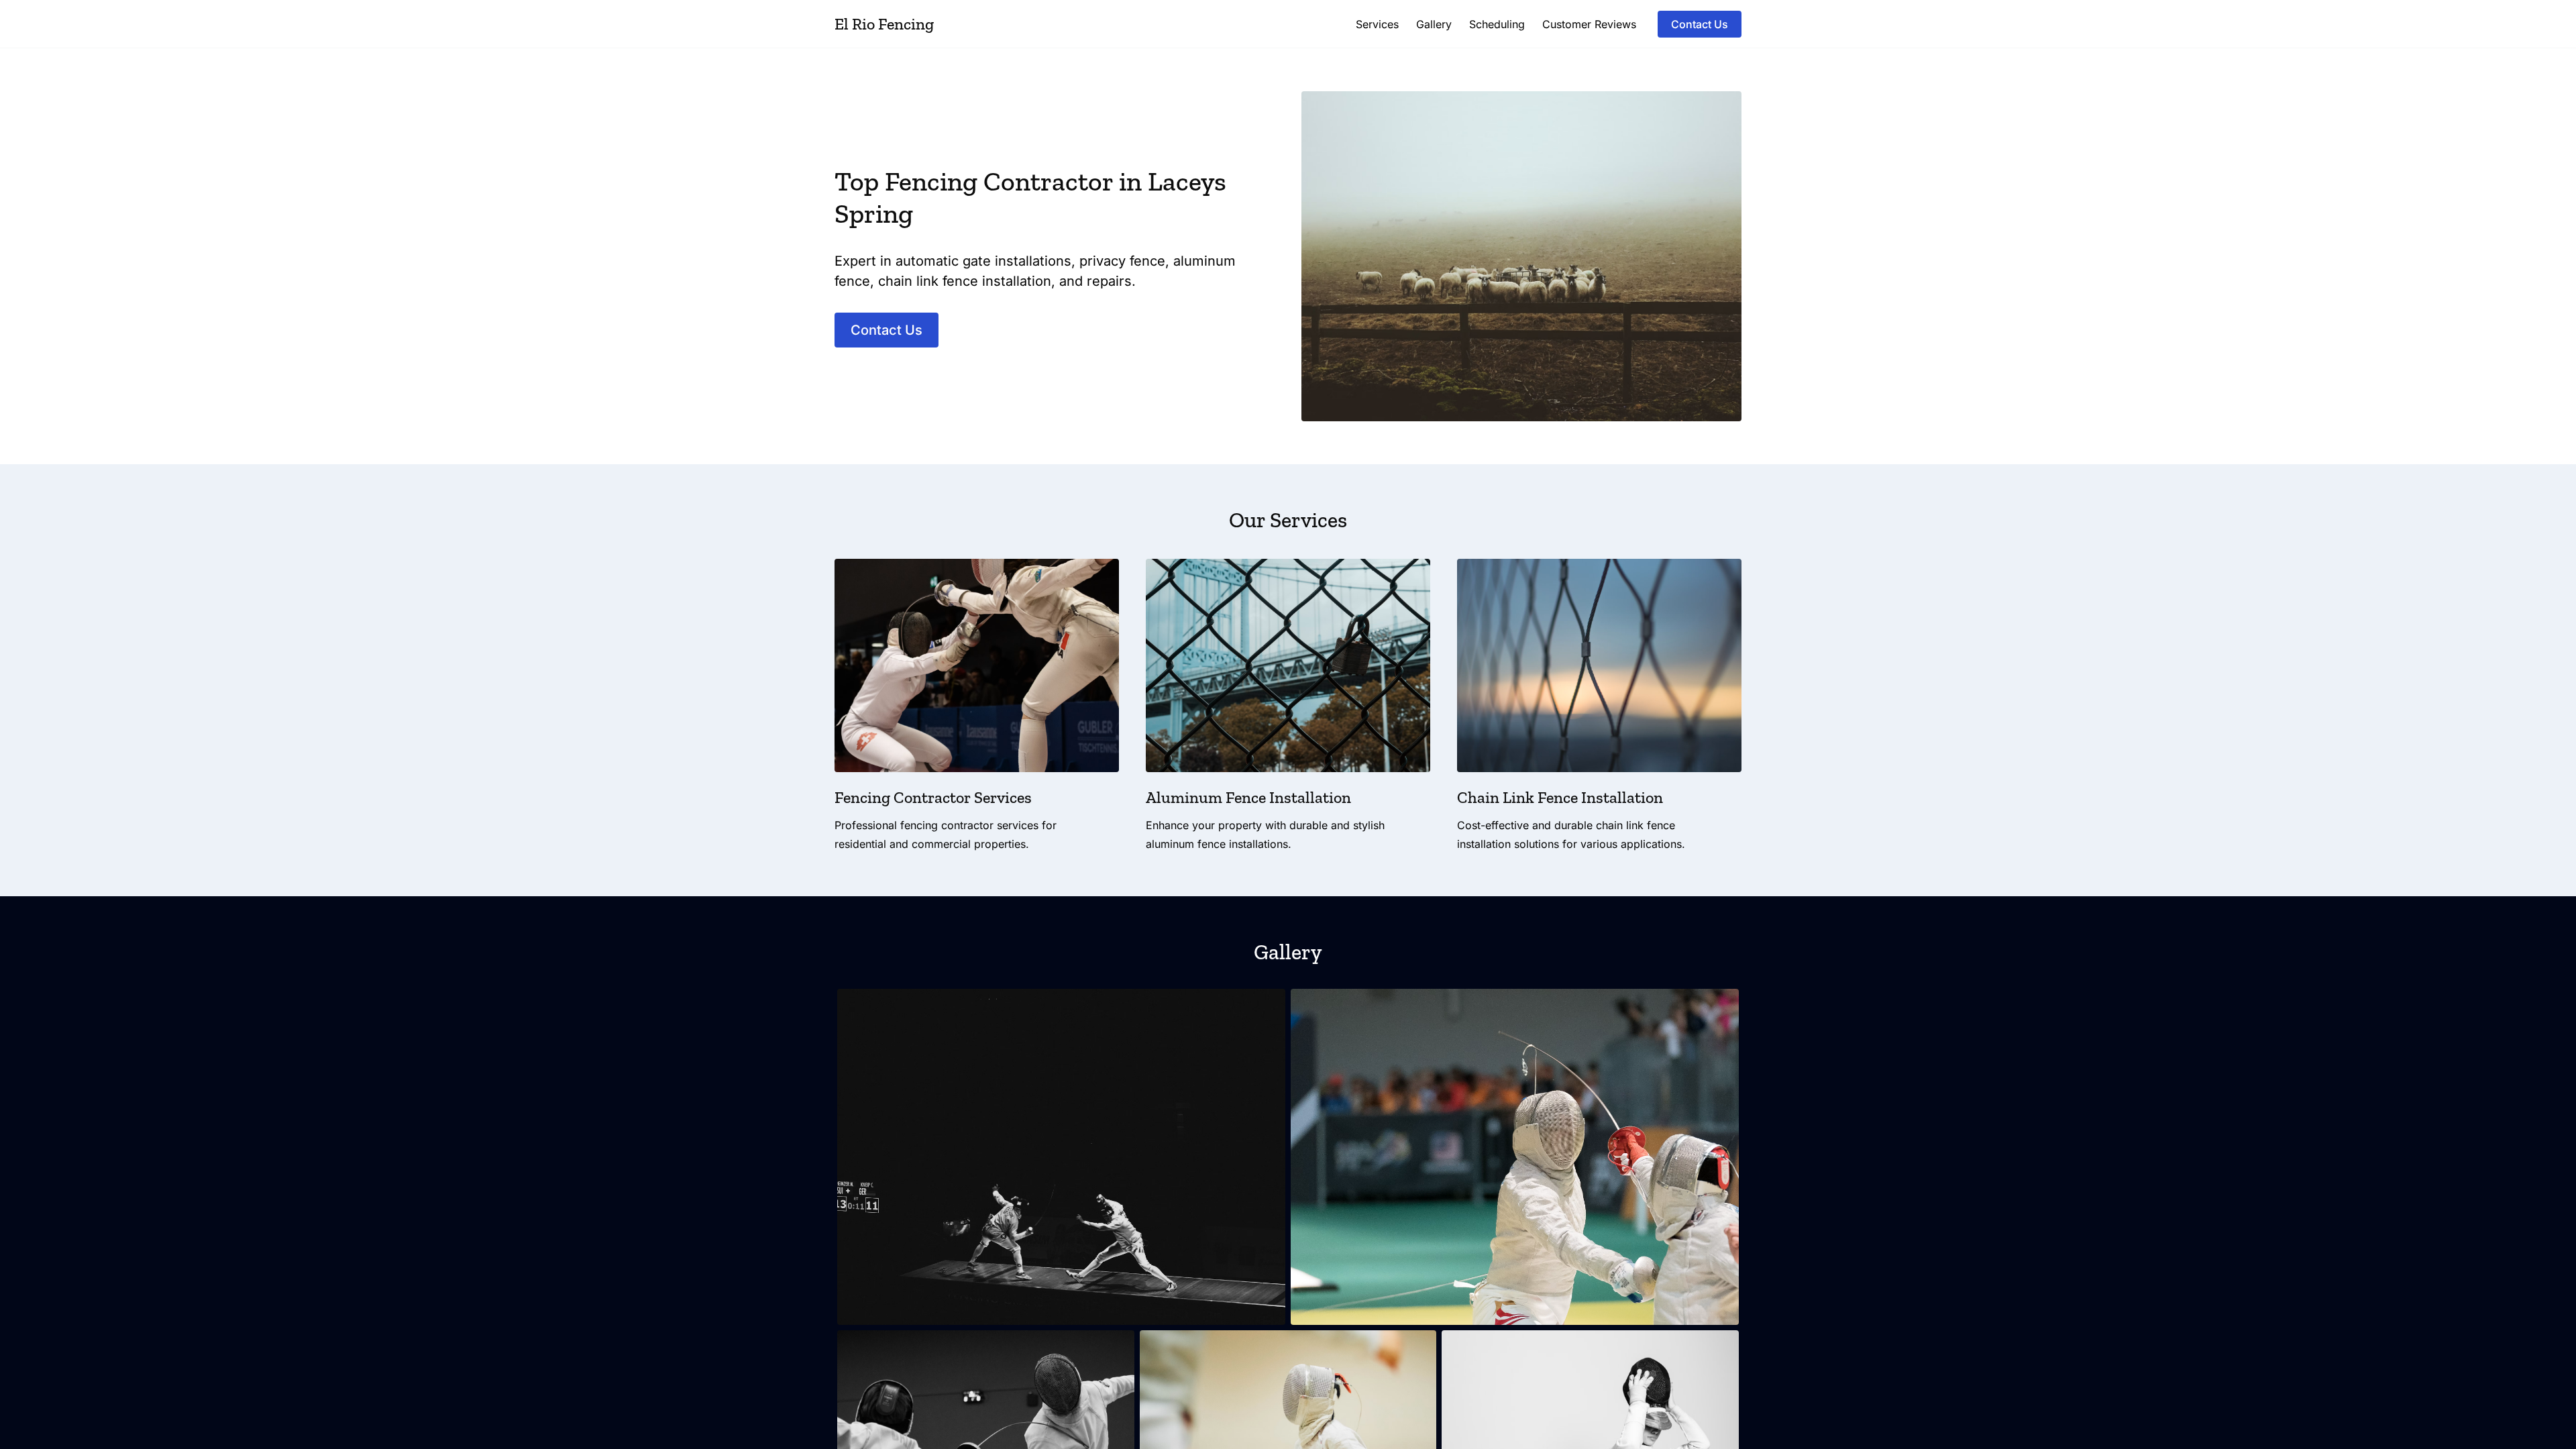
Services (1377, 24)
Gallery (1434, 24)
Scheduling (1497, 24)
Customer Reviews (1589, 24)
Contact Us (1700, 24)
